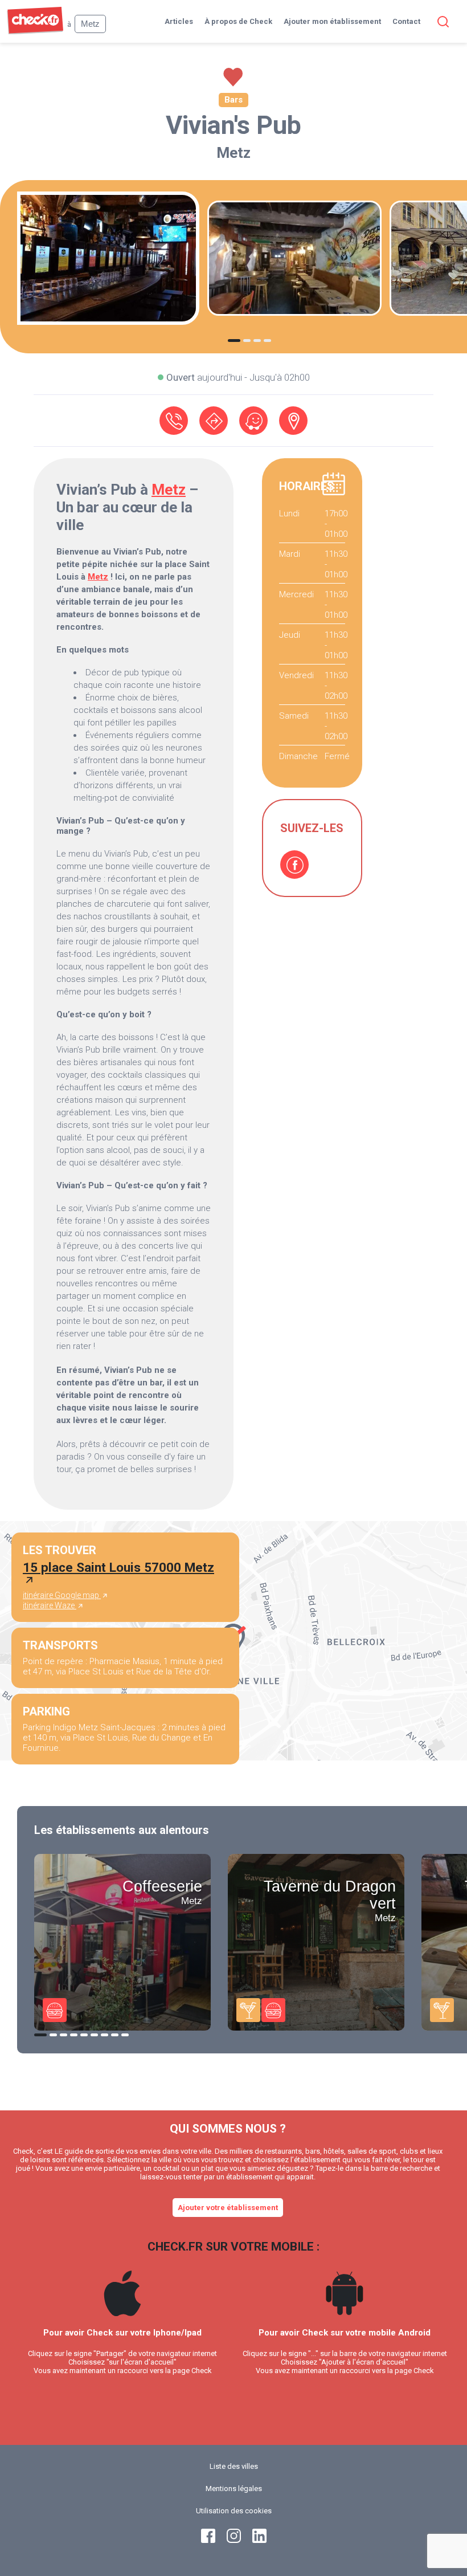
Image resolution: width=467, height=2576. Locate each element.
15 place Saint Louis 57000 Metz (118, 1567)
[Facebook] (294, 865)
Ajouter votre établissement (228, 2208)
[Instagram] (234, 2540)
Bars (233, 100)
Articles (179, 21)
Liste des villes (234, 2466)
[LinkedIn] (259, 2540)
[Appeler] (174, 421)
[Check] (35, 32)
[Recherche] (441, 22)
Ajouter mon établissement (332, 21)
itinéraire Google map (62, 1595)
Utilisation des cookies (234, 2511)
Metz (233, 153)
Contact (406, 21)
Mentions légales (234, 2489)
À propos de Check (238, 21)
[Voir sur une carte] (293, 421)
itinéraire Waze (50, 1605)
